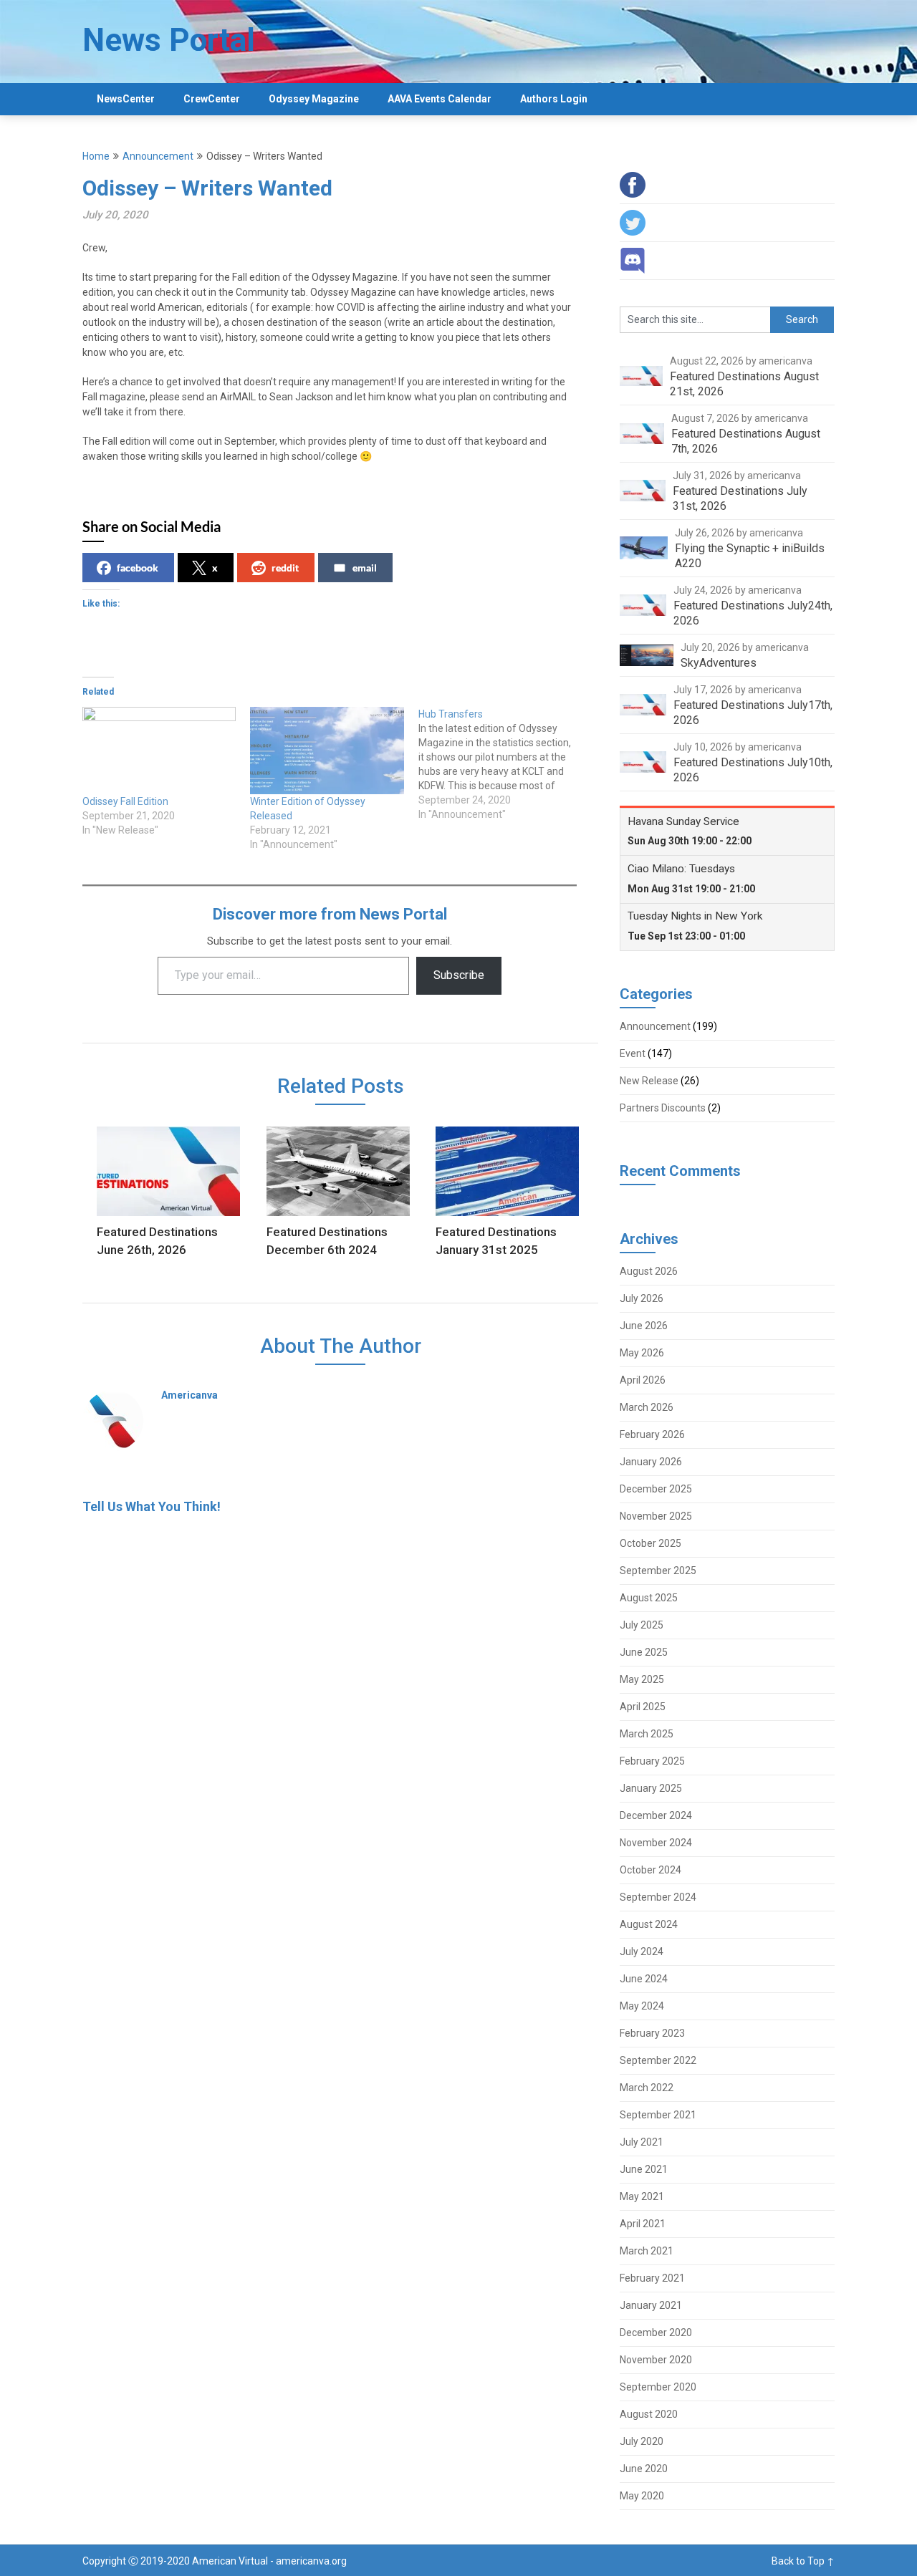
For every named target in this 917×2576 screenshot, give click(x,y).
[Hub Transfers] (502, 764)
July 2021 (642, 2142)
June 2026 (644, 1326)
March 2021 (647, 2251)
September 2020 (658, 2387)
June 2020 (644, 2469)
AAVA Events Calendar (440, 99)
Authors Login (554, 99)
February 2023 (652, 2033)
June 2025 (644, 1652)
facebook (138, 568)
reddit (285, 568)
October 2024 (650, 1870)
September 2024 (658, 1897)
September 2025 (658, 1571)
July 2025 (642, 1625)
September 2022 (658, 2060)
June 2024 (644, 1979)
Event (633, 1053)
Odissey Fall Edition (125, 801)
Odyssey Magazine (314, 99)
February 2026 (652, 1434)
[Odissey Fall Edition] (159, 751)
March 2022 (647, 2088)
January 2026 (651, 1462)
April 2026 (643, 1380)
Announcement (158, 156)
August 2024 (649, 1924)
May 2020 (642, 2496)
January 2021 (651, 2305)
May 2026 (642, 1353)
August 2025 (649, 1598)
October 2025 (650, 1543)
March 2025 (647, 1734)
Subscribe (459, 975)
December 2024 (656, 1815)
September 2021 (658, 2115)
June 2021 (644, 2169)
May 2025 (642, 1679)
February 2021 (652, 2278)
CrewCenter (212, 99)
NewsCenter (126, 99)
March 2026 (647, 1407)
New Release (649, 1081)
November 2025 (656, 1516)
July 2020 (642, 2441)
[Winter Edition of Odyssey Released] (327, 751)
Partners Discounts (663, 1108)
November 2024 (656, 1843)
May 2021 (642, 2196)
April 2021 (643, 2224)
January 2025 (651, 1788)
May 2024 (642, 2006)
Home (96, 156)
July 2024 (642, 1952)
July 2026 (642, 1298)
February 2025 (652, 1761)
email (365, 568)
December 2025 (656, 1489)
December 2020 (656, 2333)
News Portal (169, 40)
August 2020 (649, 2414)
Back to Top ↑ (803, 2561)
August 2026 (649, 1271)
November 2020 (656, 2360)
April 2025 (643, 1707)
